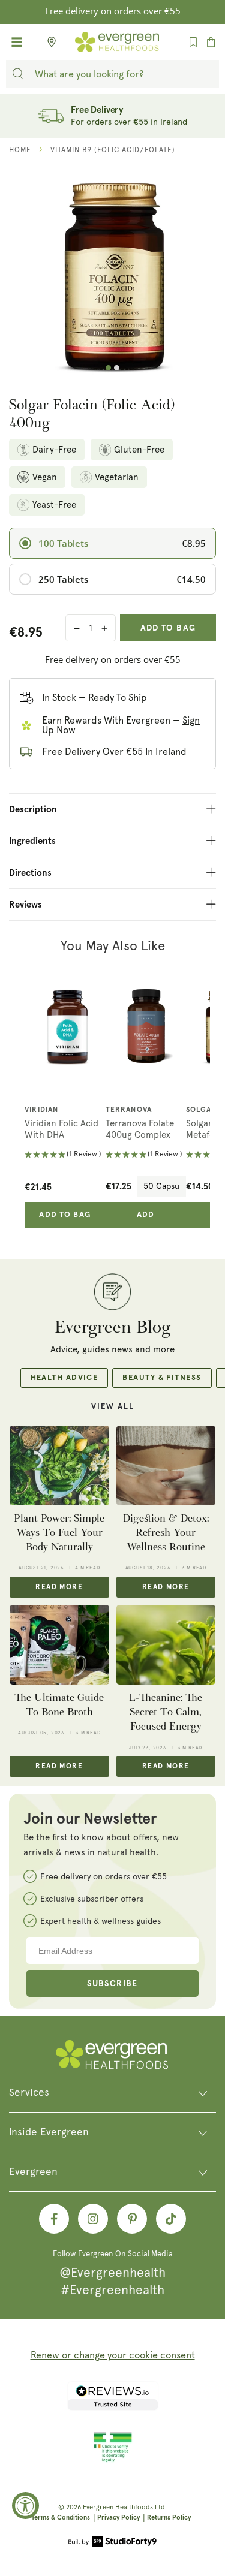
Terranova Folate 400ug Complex (140, 1129)
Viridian (42, 1110)
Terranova (129, 1110)
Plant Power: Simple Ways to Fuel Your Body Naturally (59, 1533)
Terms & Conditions (61, 2518)
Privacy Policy (118, 2518)
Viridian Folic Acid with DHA (61, 1129)
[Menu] (17, 42)
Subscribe (112, 1984)
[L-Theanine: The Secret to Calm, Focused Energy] (166, 1644)
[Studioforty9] (112, 2542)
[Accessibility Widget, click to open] (25, 2506)
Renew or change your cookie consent (113, 2355)
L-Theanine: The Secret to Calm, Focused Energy (166, 1712)
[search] (18, 74)
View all (113, 1407)
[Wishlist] (193, 42)
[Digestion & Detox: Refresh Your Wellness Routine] (166, 1465)
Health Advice (64, 1378)
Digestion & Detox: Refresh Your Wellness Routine (166, 1533)
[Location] (48, 42)
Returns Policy (169, 2518)
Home (20, 150)
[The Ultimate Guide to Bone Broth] (59, 1644)
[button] (65, 1156)
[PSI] (113, 2460)
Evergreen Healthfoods (118, 2507)
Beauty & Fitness (162, 1378)
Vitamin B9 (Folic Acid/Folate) (113, 150)
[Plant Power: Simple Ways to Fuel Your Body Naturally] (59, 1465)
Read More (59, 1587)
